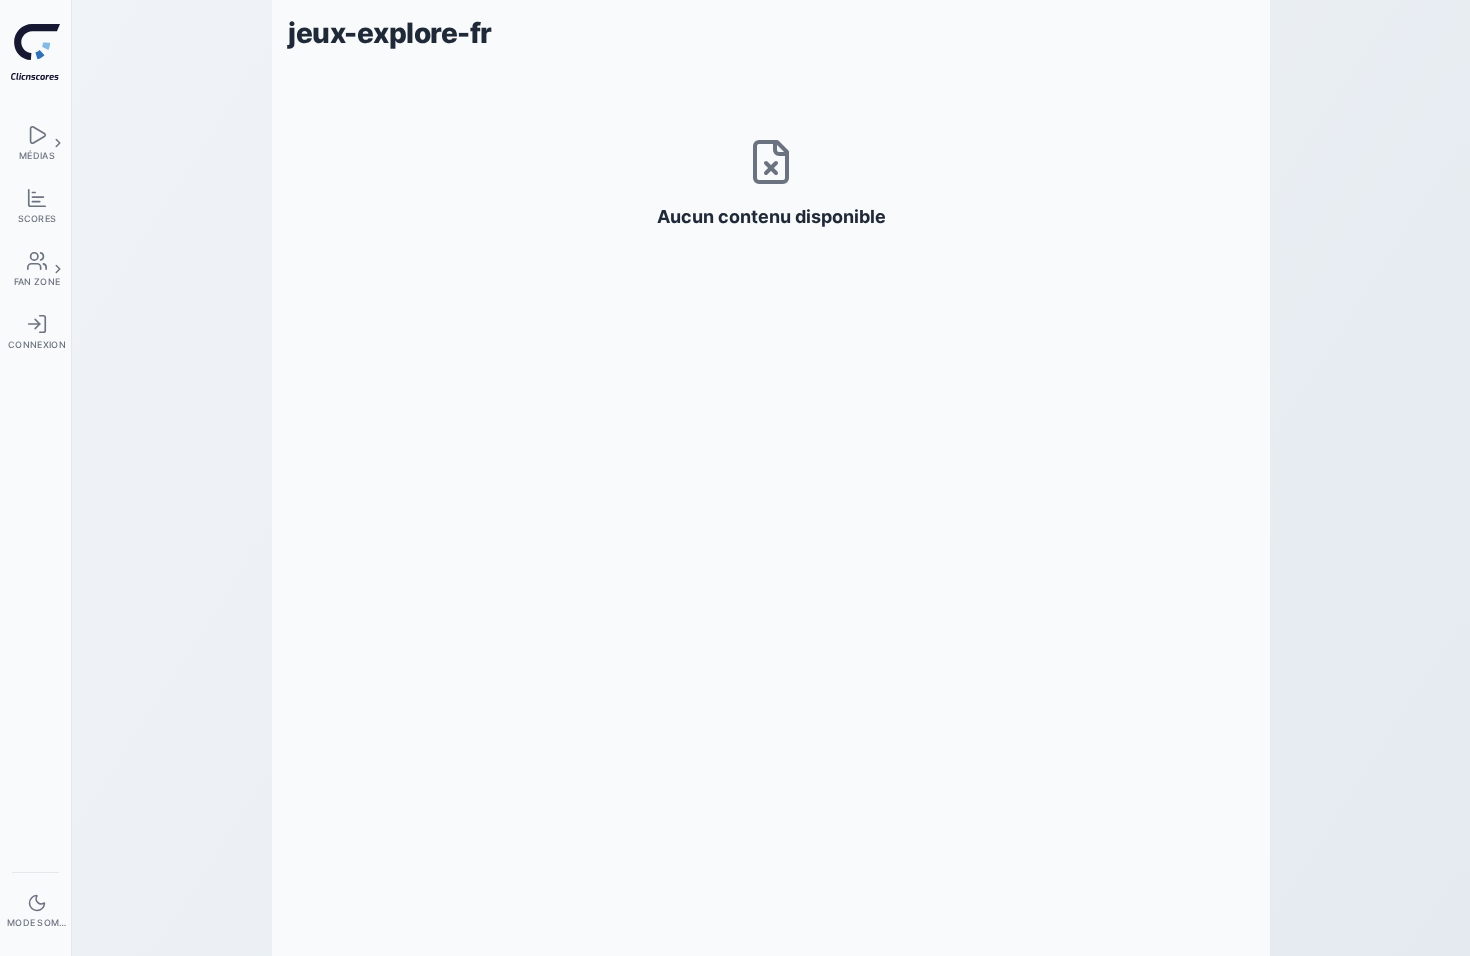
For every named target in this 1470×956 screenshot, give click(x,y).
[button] (58, 143)
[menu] (35, 142)
